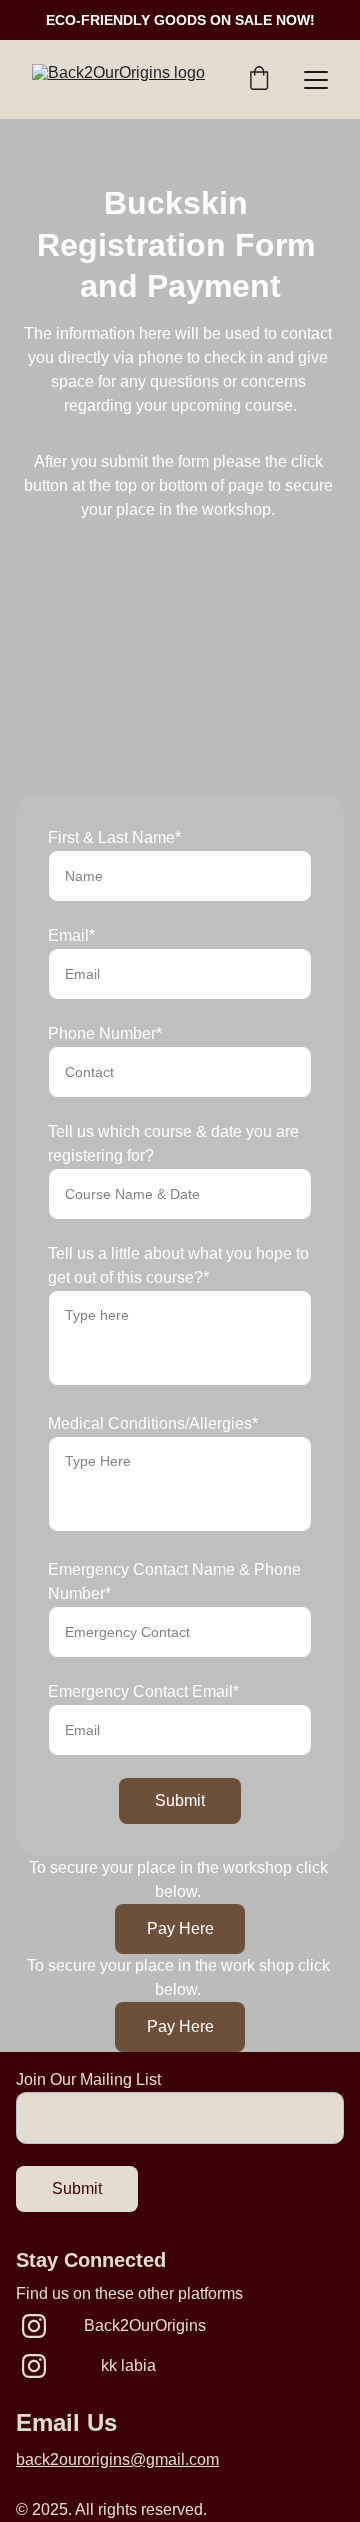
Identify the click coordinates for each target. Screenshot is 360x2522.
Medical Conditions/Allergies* (153, 1423)
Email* (71, 935)
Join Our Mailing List (88, 2079)
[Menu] (316, 80)
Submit (180, 1800)
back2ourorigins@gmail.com (117, 2459)
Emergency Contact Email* (143, 1691)
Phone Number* (105, 1033)
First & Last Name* (114, 837)
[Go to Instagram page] (34, 2326)
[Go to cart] (259, 80)
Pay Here (180, 1928)
